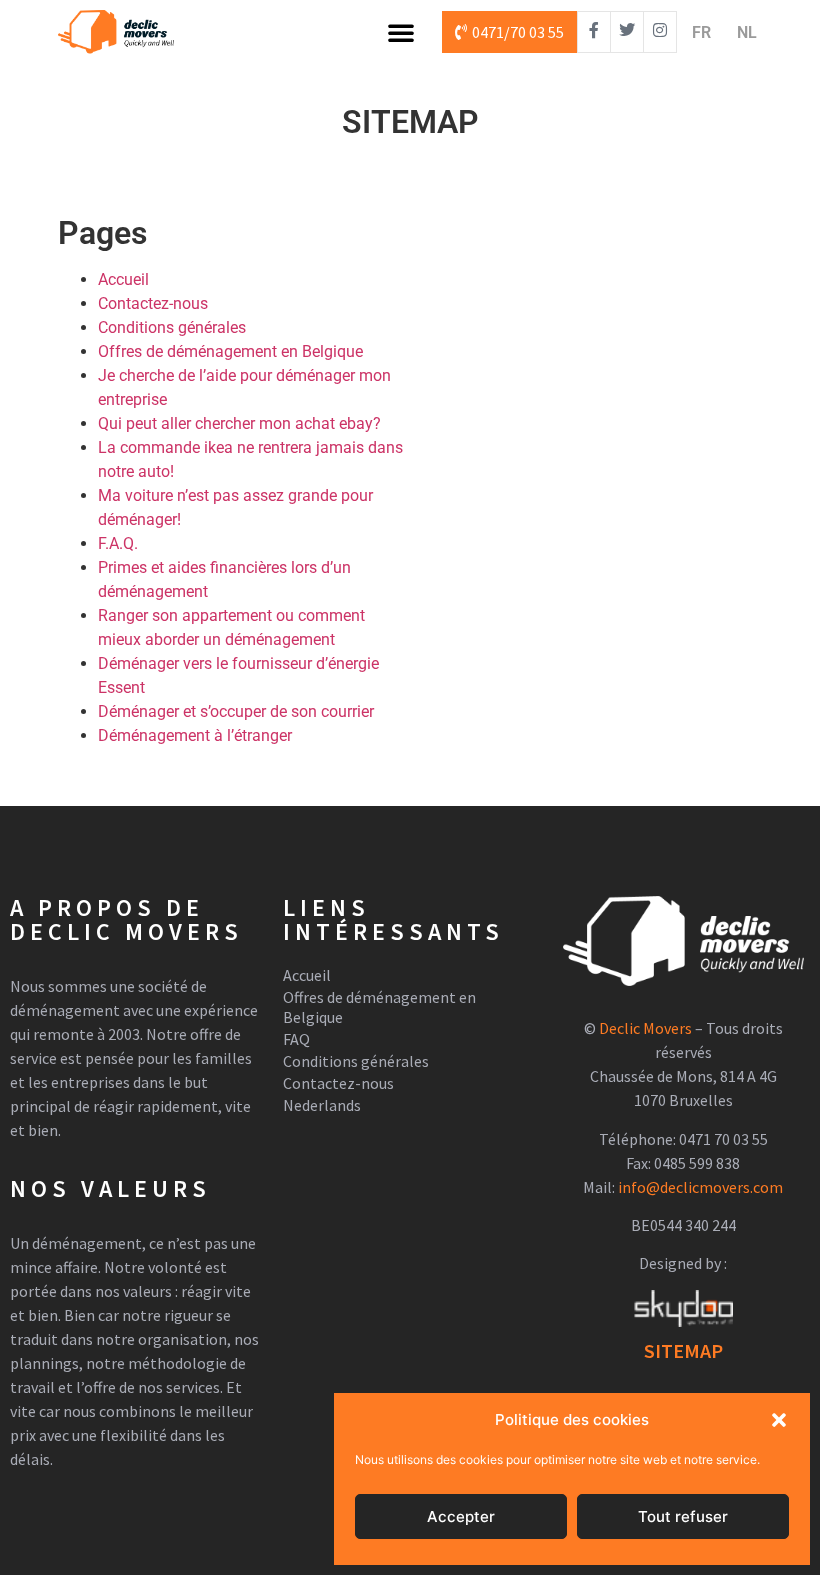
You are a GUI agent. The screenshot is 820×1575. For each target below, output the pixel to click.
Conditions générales (172, 327)
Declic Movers (645, 1028)
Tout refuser (683, 1516)
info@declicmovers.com (700, 1187)
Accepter (461, 1516)
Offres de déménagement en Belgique (230, 351)
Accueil (123, 279)
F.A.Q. (118, 543)
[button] (779, 1420)
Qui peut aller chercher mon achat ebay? (239, 423)
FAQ (296, 1039)
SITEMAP (683, 1350)
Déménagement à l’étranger (195, 735)
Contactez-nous (153, 303)
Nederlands (322, 1105)
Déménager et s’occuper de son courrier (236, 711)
